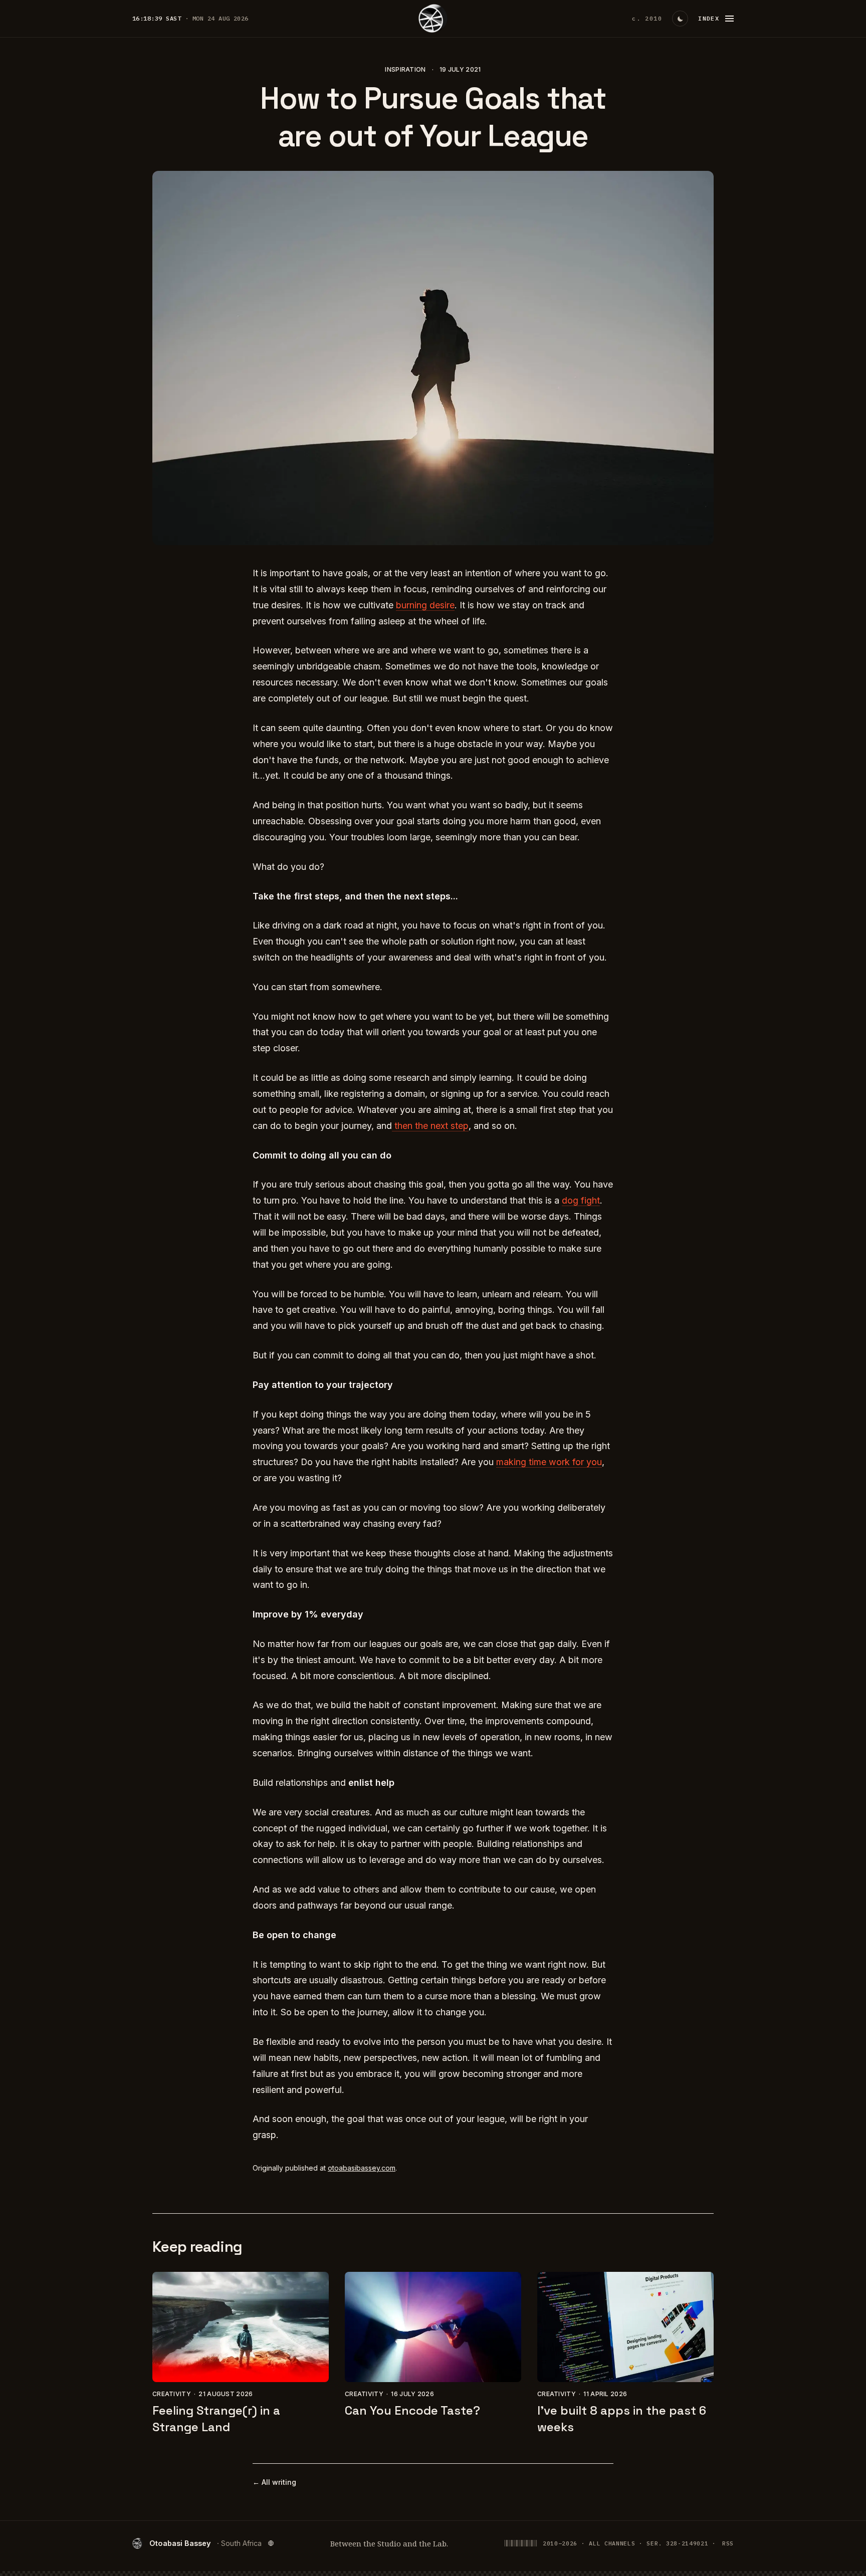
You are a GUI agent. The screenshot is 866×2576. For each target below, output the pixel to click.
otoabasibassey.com (362, 2168)
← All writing (274, 2482)
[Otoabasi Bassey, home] (433, 19)
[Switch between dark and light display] (680, 19)
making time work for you (549, 1462)
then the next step (430, 1126)
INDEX (709, 18)
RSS (728, 2543)
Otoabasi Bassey (205, 2543)
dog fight (581, 1200)
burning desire (425, 605)
